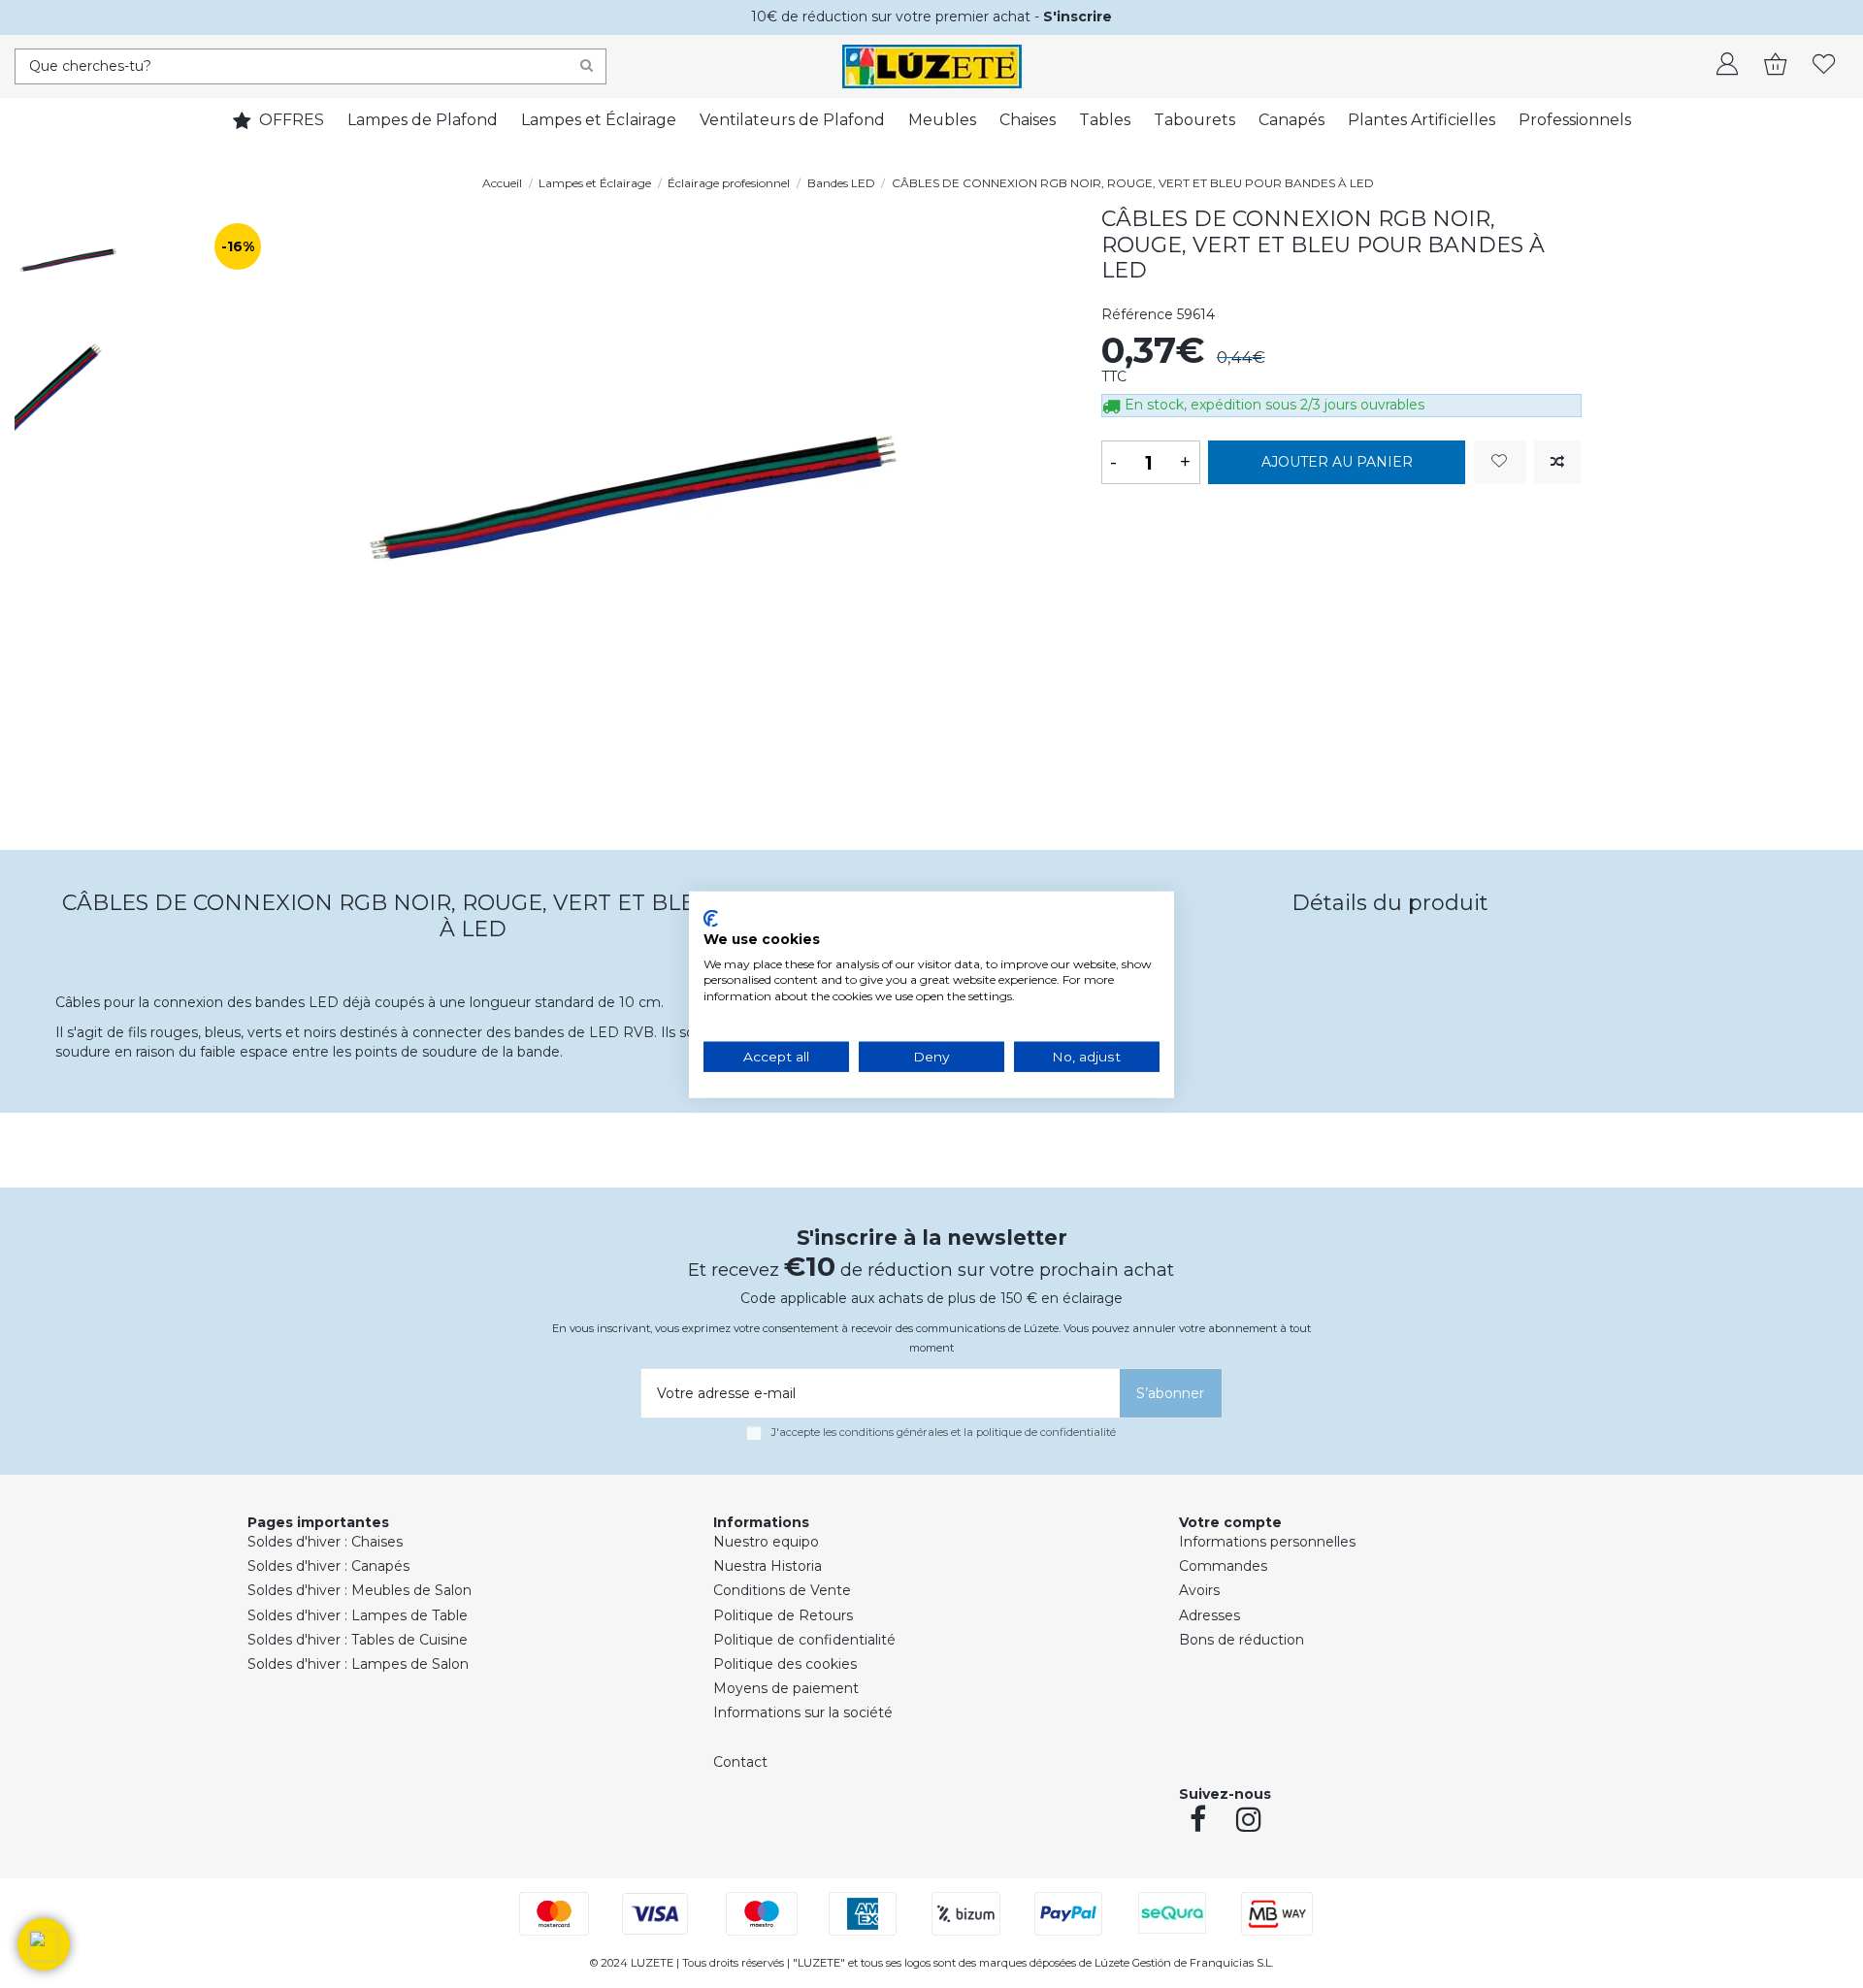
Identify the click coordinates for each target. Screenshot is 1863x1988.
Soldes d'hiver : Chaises (325, 1542)
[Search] (587, 66)
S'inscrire (1078, 16)
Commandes (1223, 1566)
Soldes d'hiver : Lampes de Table (358, 1615)
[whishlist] (1824, 66)
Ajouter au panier (1337, 462)
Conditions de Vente (782, 1590)
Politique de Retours (783, 1615)
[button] (44, 1944)
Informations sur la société (803, 1712)
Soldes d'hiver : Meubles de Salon (360, 1590)
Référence (1137, 314)
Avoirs (1199, 1590)
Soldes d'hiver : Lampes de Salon (358, 1664)
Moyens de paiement (786, 1688)
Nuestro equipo (766, 1542)
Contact (740, 1762)
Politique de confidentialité (804, 1640)
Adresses (1209, 1615)
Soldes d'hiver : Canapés (328, 1566)
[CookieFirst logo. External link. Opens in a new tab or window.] (711, 918)
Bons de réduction (1242, 1640)
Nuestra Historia (768, 1566)
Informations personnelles (1267, 1542)
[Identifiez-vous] (1727, 66)
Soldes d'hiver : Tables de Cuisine (358, 1640)
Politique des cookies (785, 1664)
